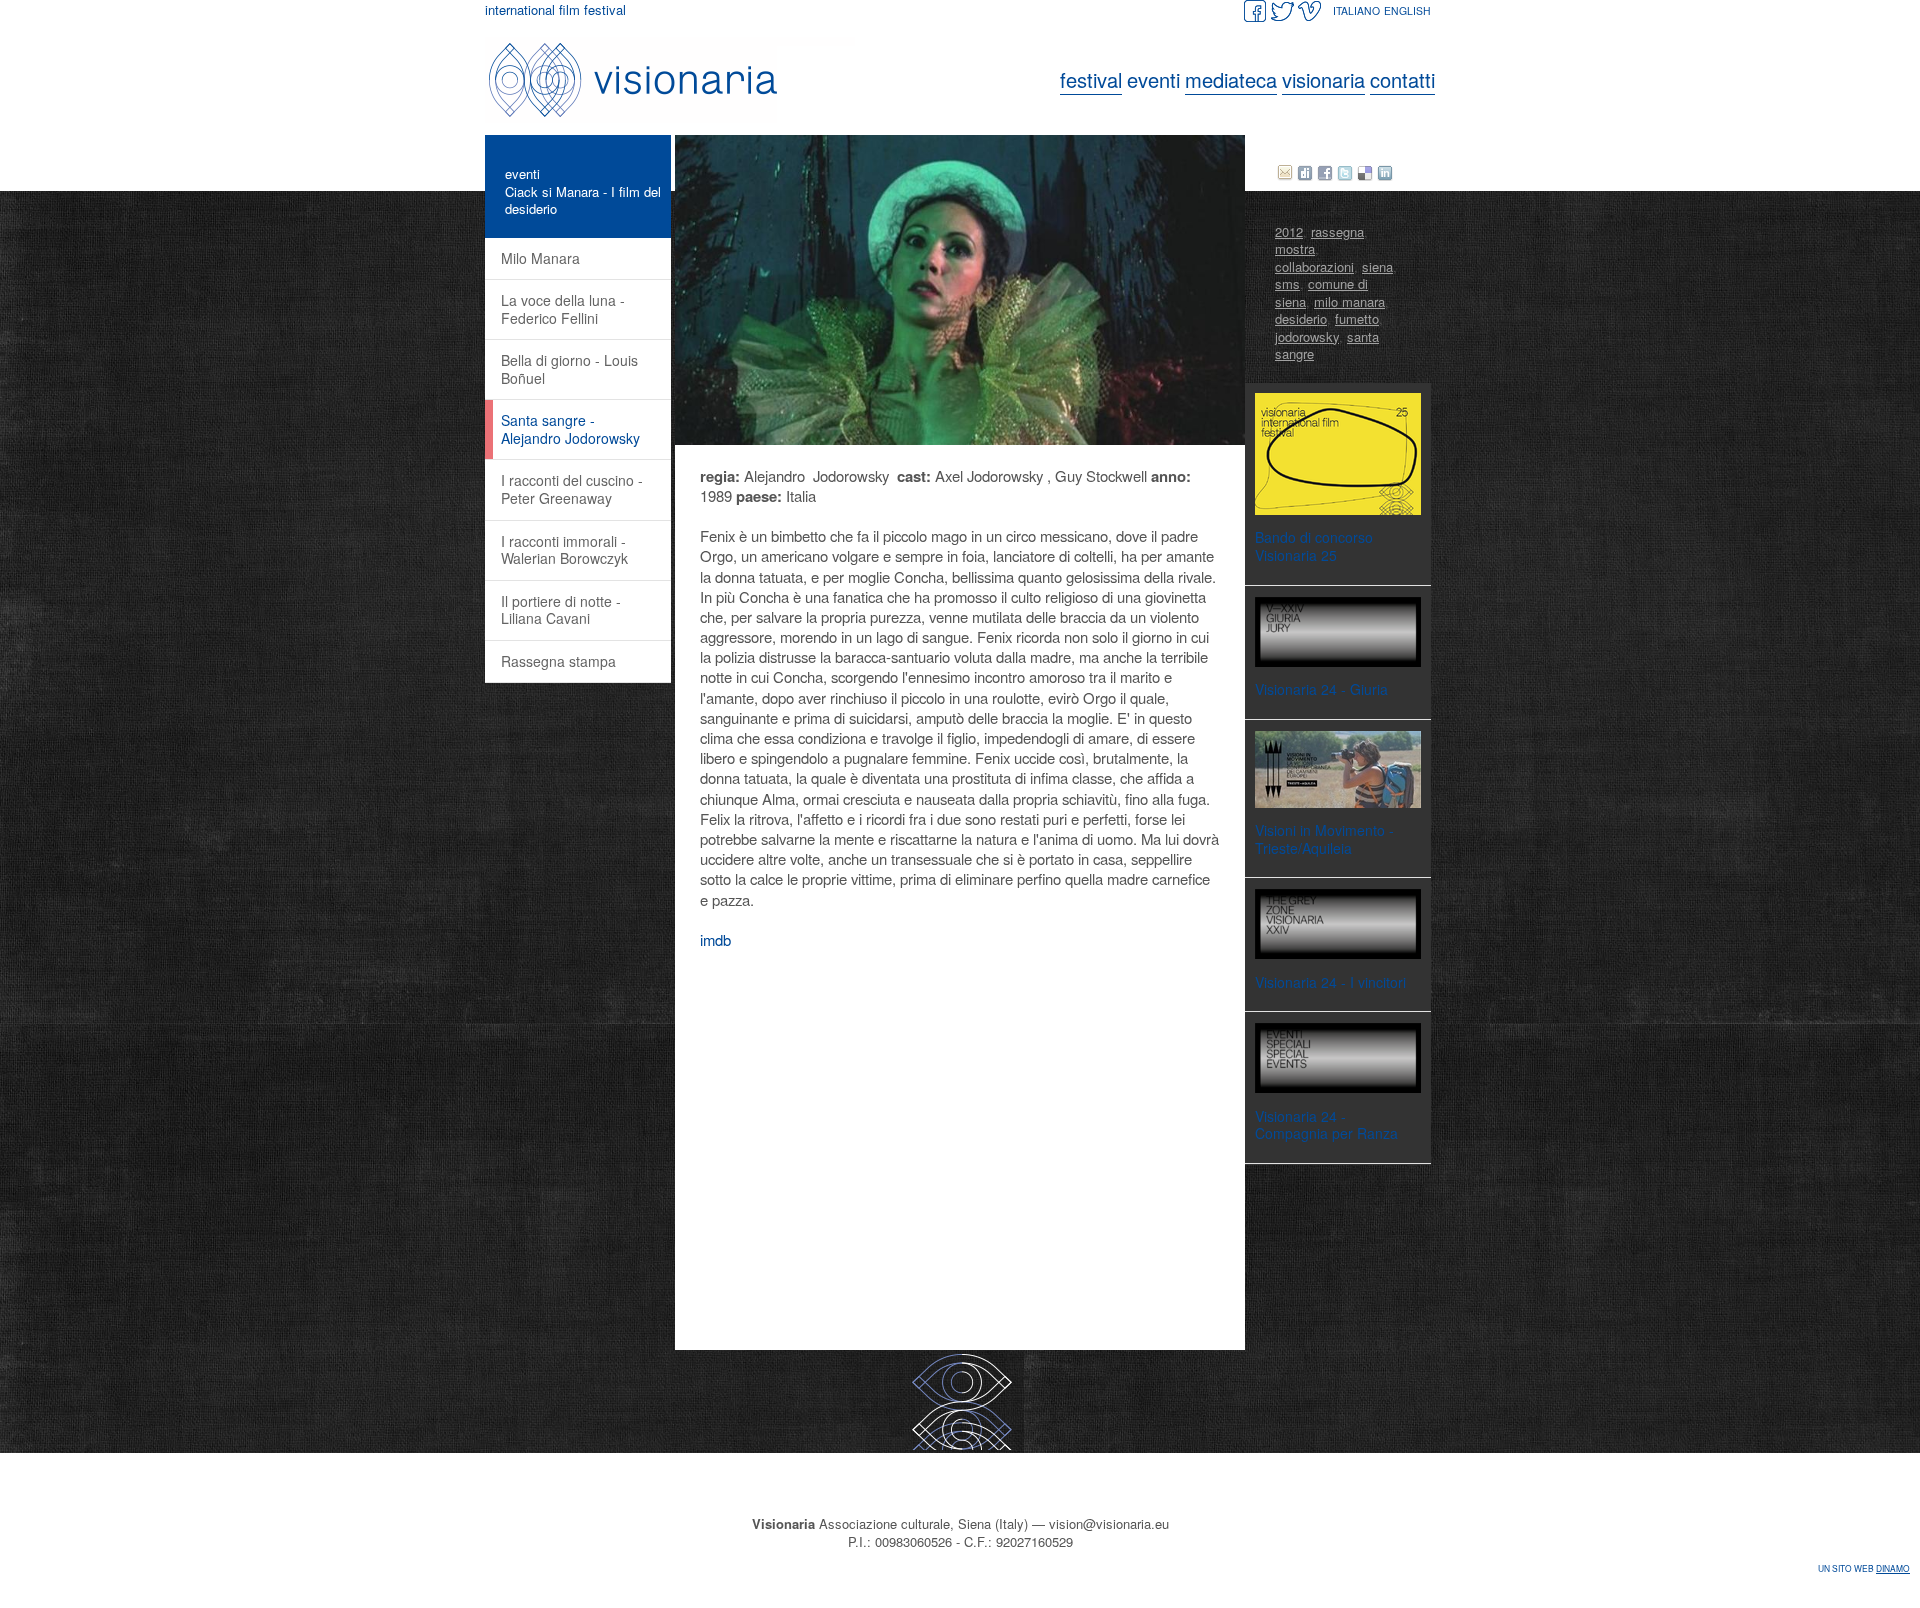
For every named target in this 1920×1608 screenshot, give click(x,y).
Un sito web (1864, 1568)
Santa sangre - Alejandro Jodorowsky (570, 429)
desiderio (1301, 318)
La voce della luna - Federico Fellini (563, 309)
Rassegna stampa (558, 661)
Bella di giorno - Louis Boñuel (569, 369)
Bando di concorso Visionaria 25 (1314, 546)
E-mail (1285, 173)
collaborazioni (1314, 266)
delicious (1365, 173)
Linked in (1385, 173)
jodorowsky (1307, 336)
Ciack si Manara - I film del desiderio (583, 200)
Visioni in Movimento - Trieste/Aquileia (1324, 839)
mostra (1295, 248)
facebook (1325, 173)
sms (1287, 283)
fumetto (1357, 318)
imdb (715, 939)
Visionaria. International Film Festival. (675, 80)
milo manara (1349, 301)
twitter (1345, 173)
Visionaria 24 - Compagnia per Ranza (1326, 1125)
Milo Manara (540, 258)
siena (1377, 266)
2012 (1289, 231)
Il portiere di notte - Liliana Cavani (561, 610)
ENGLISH (1407, 10)
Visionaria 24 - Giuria (1321, 689)
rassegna (1337, 231)
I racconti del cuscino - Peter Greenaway (572, 489)
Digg (1305, 173)
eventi (522, 173)
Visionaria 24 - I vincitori (1330, 982)
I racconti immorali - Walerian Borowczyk (564, 550)
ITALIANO (1356, 10)
